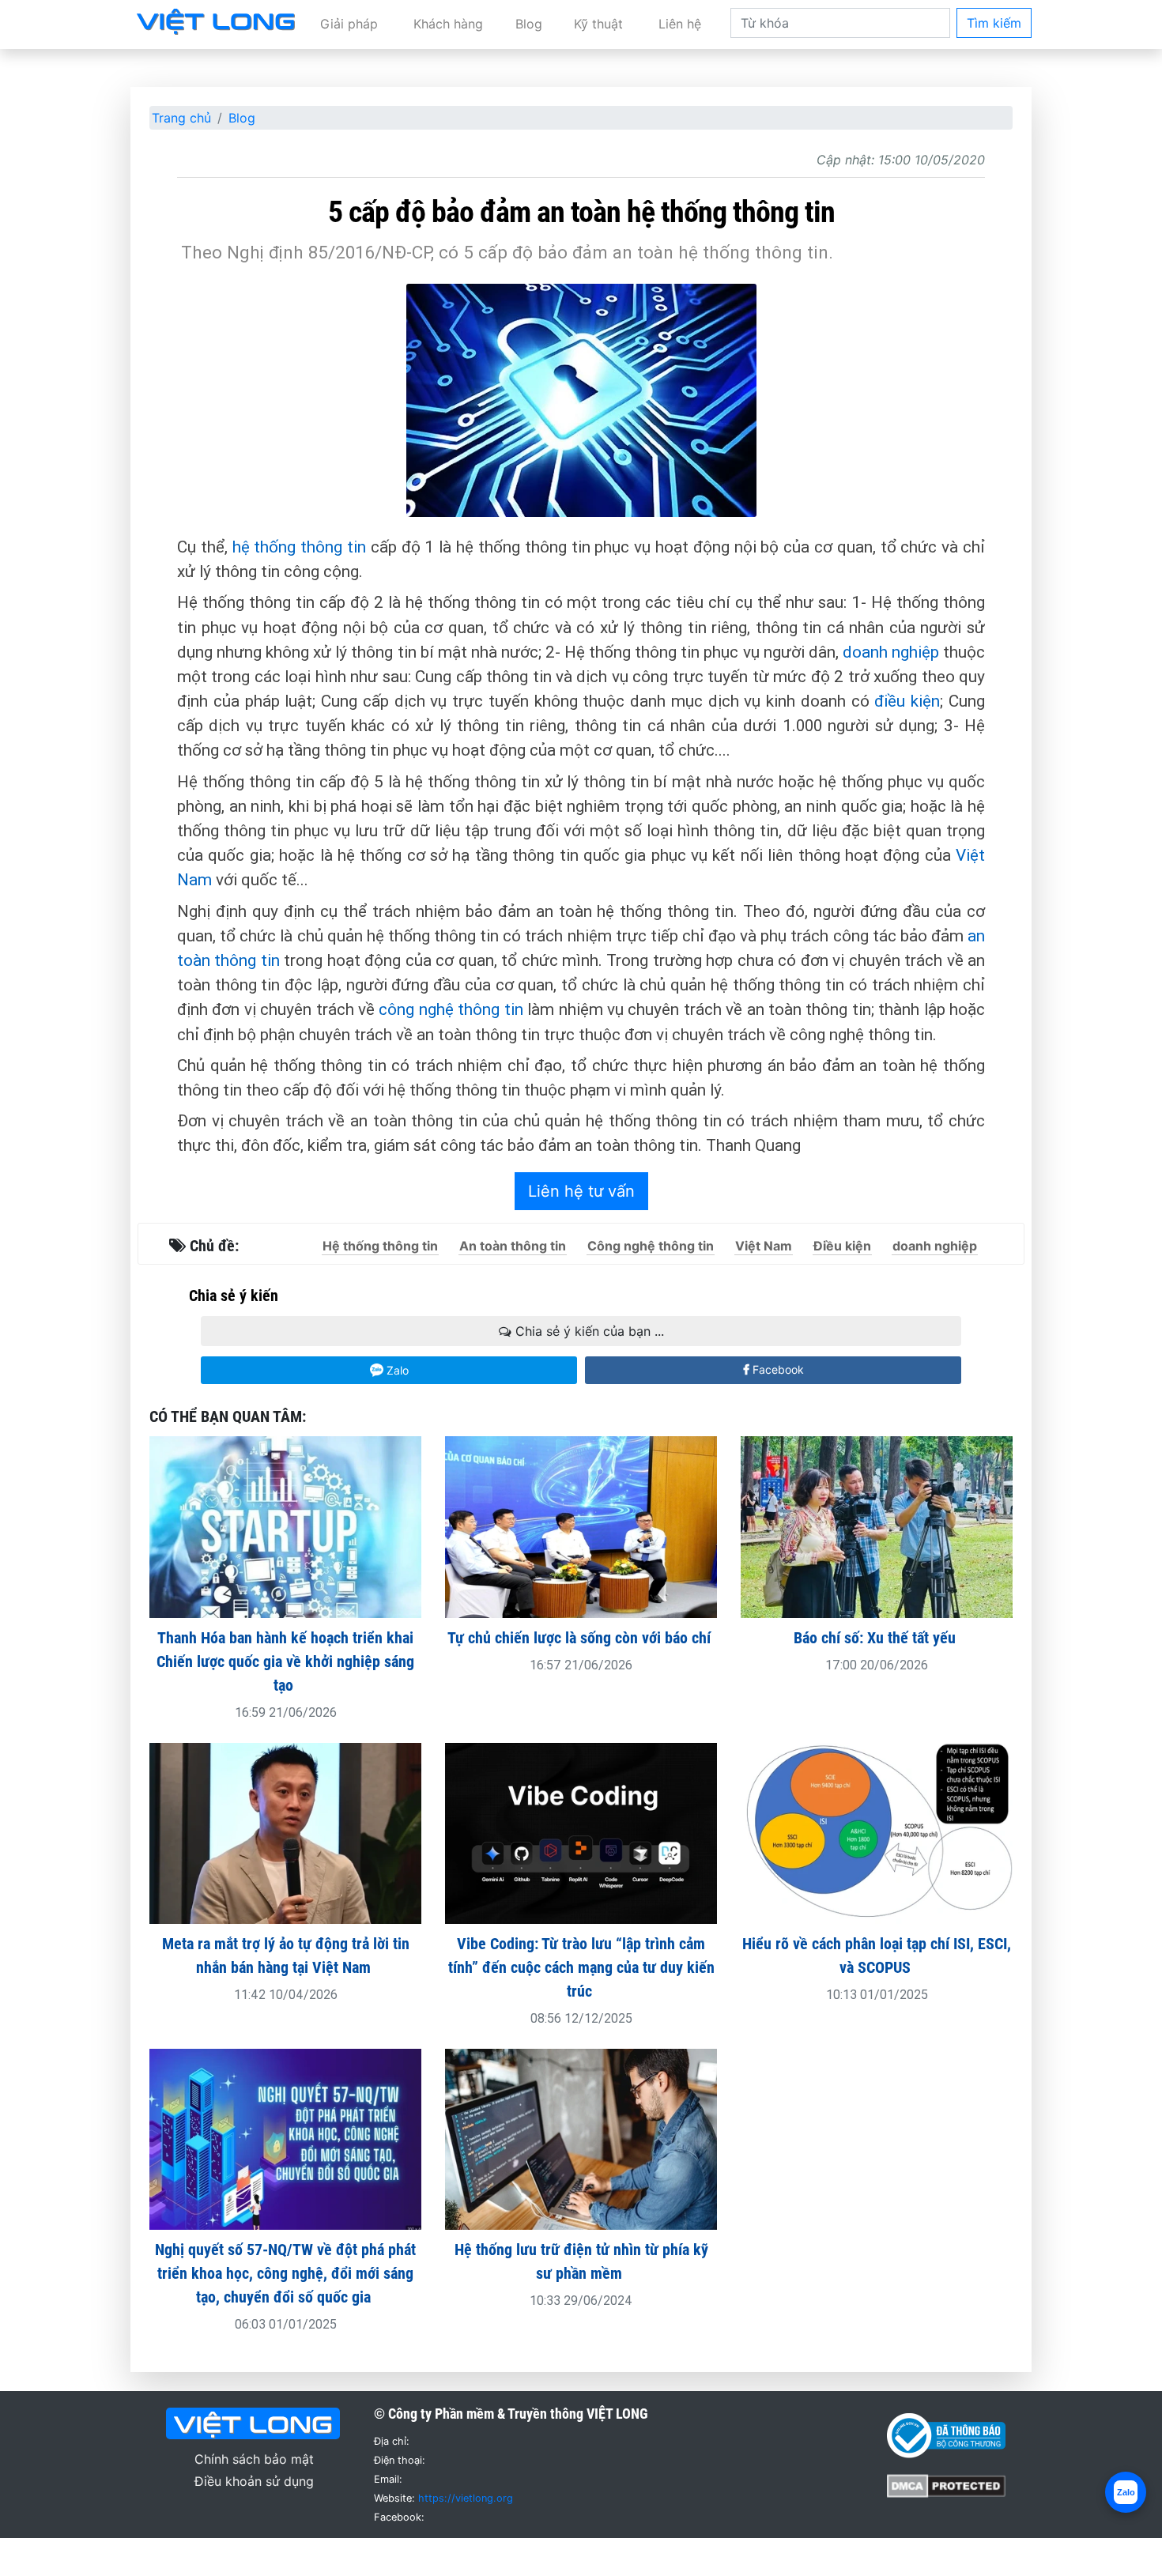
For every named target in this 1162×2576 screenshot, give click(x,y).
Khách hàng (448, 24)
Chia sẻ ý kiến (234, 1296)
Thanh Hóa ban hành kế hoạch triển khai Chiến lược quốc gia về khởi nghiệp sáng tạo (285, 1661)
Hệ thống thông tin (380, 1246)
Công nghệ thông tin (651, 1246)
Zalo (396, 1370)
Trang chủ (181, 118)
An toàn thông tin (513, 1246)
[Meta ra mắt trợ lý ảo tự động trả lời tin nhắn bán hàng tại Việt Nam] (285, 1832)
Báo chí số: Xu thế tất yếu (877, 1638)
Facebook (777, 1369)
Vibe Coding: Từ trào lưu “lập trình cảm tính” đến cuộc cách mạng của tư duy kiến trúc (581, 1967)
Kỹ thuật (598, 24)
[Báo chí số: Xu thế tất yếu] (877, 1526)
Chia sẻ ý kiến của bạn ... (588, 1331)
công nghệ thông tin (451, 1009)
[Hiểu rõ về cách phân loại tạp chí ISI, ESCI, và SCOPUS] (877, 1832)
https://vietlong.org (466, 2498)
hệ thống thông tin (299, 547)
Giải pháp (349, 24)
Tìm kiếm (994, 23)
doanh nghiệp (891, 652)
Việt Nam (764, 1246)
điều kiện (907, 701)
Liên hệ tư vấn (581, 1191)
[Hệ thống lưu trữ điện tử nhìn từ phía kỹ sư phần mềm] (581, 2138)
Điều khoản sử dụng (254, 2481)
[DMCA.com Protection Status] (946, 2484)
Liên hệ (680, 24)
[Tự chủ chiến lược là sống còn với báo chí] (581, 1526)
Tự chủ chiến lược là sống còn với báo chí (581, 1638)
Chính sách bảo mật (254, 2459)
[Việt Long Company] (216, 21)
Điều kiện (842, 1246)
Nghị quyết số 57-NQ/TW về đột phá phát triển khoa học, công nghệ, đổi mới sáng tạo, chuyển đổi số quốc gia (285, 2273)
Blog (529, 24)
